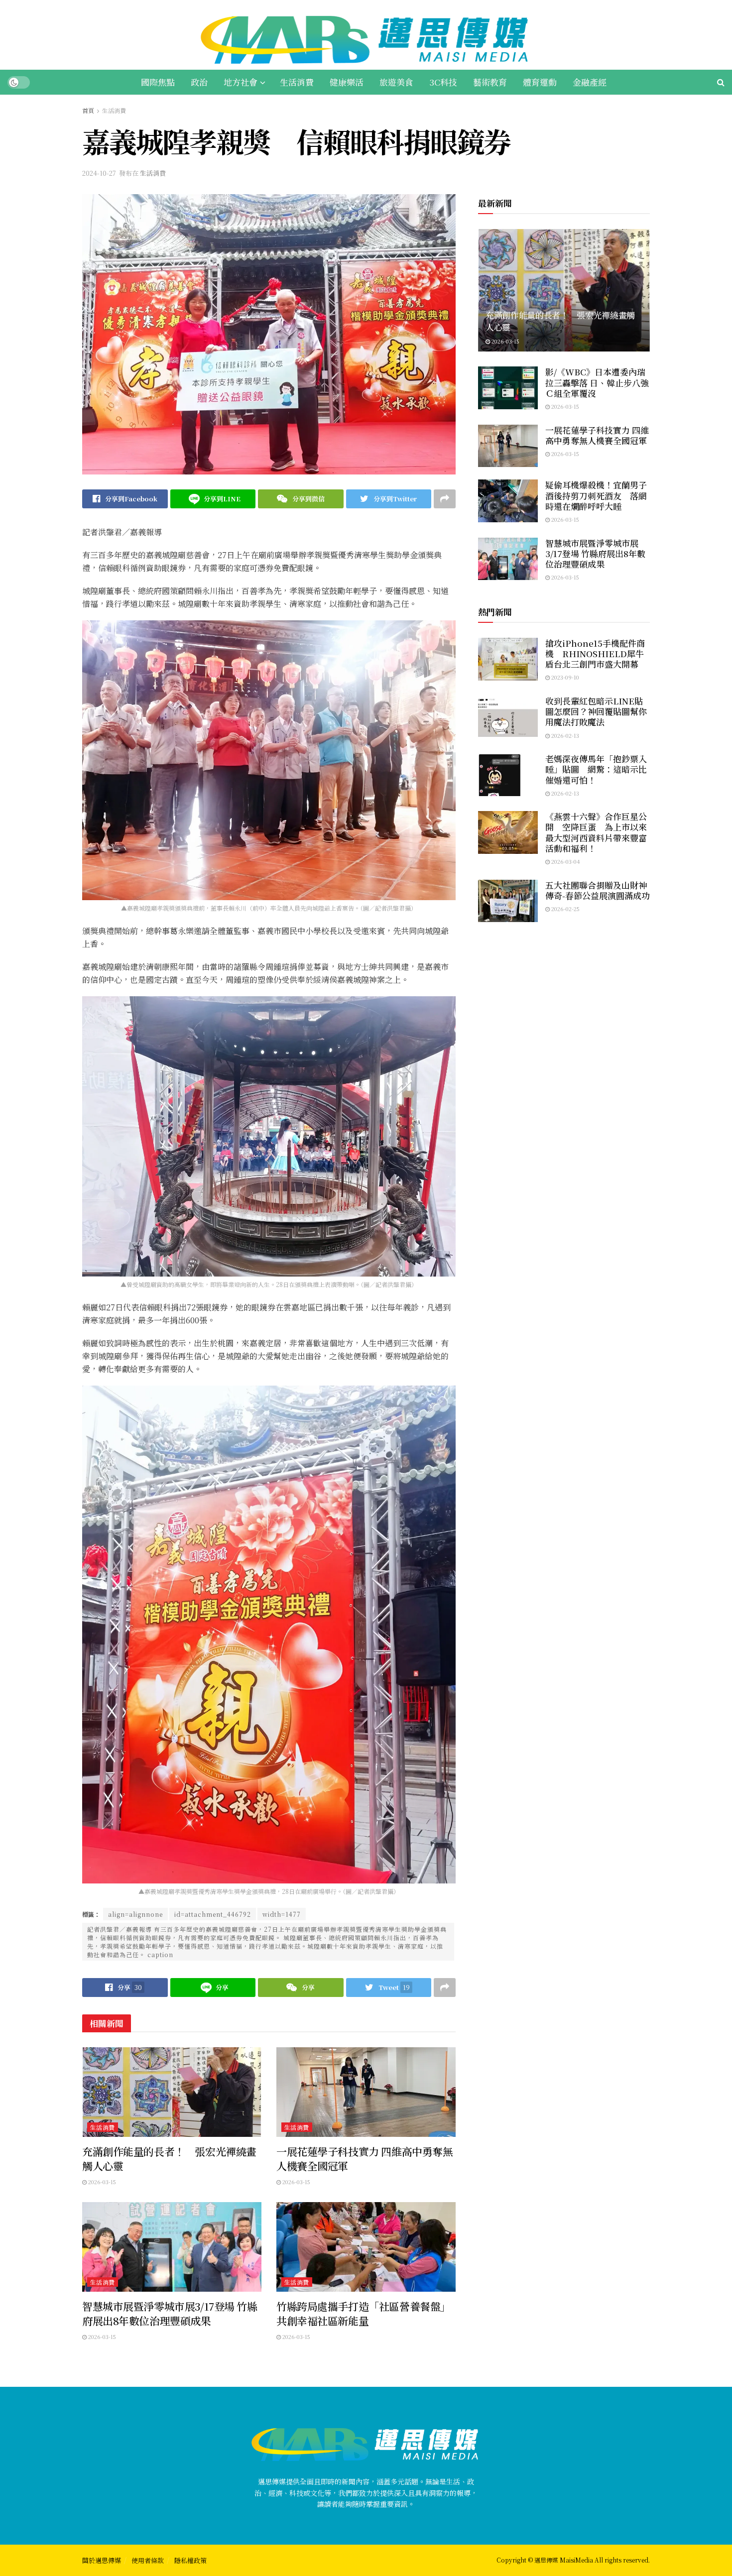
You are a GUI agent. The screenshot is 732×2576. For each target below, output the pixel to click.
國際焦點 (158, 82)
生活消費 (297, 82)
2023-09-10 (564, 677)
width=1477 (282, 1914)
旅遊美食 (396, 82)
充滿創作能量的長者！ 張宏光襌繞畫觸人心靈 (169, 2159)
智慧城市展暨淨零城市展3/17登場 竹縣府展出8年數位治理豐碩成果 (170, 2313)
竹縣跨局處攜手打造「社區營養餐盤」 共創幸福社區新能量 (368, 2313)
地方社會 (241, 82)
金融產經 (590, 82)
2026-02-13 (564, 735)
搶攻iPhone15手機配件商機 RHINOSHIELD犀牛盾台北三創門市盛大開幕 (595, 654)
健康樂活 (347, 82)
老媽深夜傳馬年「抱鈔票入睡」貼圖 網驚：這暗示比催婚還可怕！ (596, 769)
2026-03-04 (565, 861)
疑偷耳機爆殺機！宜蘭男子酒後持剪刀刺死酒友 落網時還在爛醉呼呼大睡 (596, 495)
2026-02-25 (565, 909)
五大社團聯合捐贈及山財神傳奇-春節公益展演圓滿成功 (598, 890)
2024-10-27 (99, 173)
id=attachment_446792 (213, 1914)
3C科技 (443, 82)
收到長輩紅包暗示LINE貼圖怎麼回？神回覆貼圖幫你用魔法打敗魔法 (596, 711)
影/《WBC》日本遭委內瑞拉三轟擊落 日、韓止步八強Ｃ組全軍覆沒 (597, 382)
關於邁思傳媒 (102, 2560)
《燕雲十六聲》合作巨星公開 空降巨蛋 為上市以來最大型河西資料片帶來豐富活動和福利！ (596, 832)
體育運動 (540, 82)
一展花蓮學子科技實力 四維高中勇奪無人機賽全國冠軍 (365, 2159)
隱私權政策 (190, 2560)
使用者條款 (148, 2560)
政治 (199, 82)
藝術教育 (490, 82)
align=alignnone (135, 1914)
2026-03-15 (101, 2182)
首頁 (88, 110)
